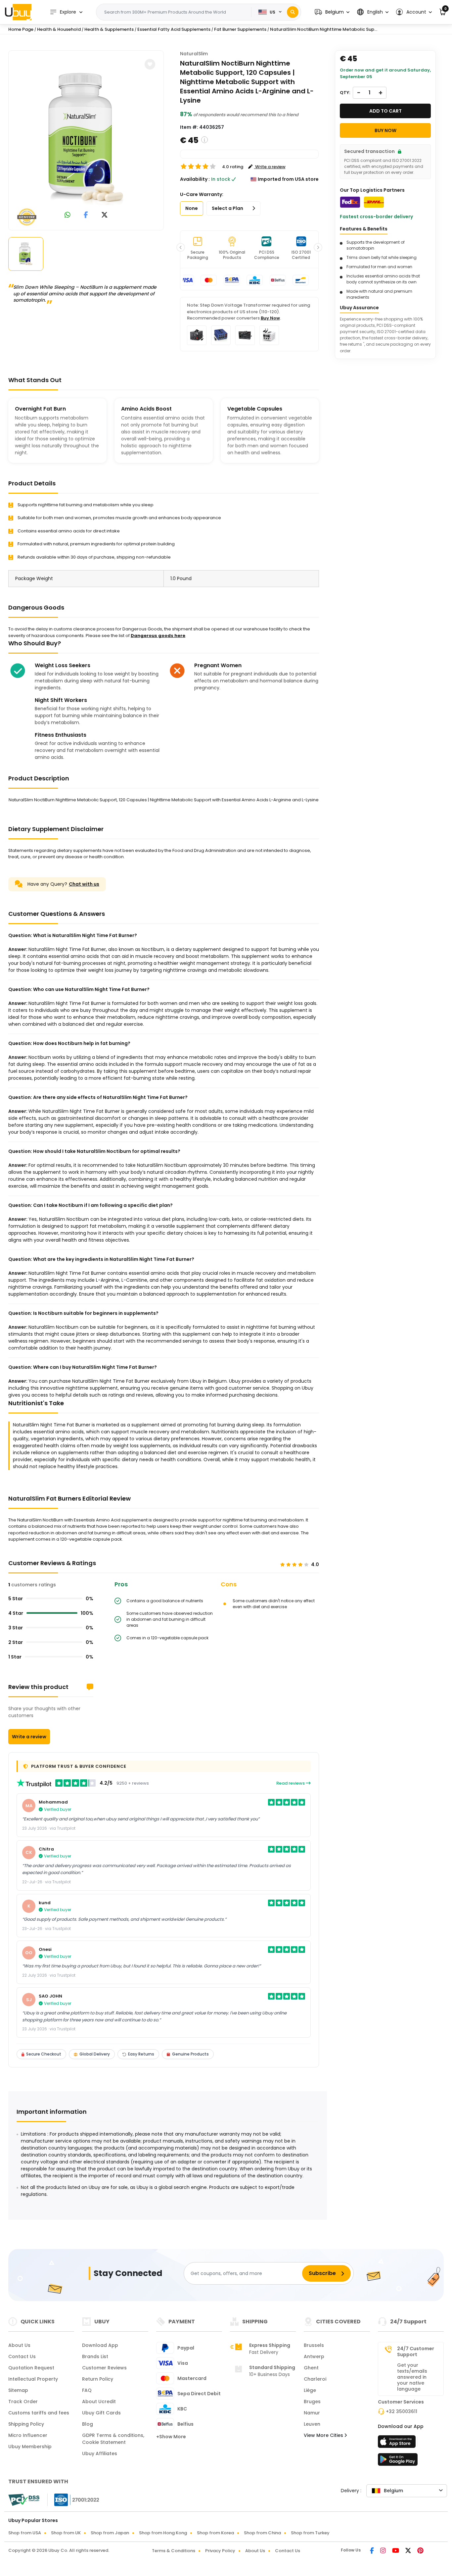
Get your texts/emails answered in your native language (412, 2377)
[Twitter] (409, 2551)
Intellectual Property (33, 2379)
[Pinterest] (420, 2551)
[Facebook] (372, 2551)
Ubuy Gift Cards (101, 2413)
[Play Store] (398, 2461)
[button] (332, 12)
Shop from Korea (215, 2533)
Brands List (95, 2356)
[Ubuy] (18, 12)
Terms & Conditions (174, 2551)
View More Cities (324, 2435)
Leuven (312, 2424)
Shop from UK (66, 2533)
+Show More (171, 2437)
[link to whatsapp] (68, 215)
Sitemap (18, 2390)
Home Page (21, 29)
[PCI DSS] (24, 2500)
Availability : (195, 179)
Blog (88, 2424)
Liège (310, 2390)
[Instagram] (384, 2551)
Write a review (29, 1737)
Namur (312, 2413)
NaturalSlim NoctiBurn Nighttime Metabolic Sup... (324, 29)
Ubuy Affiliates (100, 2453)
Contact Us (22, 2356)
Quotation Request (31, 2368)
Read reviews (291, 1783)
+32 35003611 (402, 2411)
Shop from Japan (110, 2533)
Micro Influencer (28, 2435)
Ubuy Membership (30, 2447)
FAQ (87, 2390)
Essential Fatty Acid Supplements (174, 29)
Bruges (312, 2402)
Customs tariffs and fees (39, 2413)
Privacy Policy (220, 2551)
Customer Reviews (104, 2368)
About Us (19, 2345)
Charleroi (315, 2379)
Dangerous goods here (158, 636)
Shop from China (262, 2533)
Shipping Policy (26, 2424)
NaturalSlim (194, 54)
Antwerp (314, 2356)
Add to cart (385, 111)
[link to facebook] (86, 215)
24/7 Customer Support (416, 2352)
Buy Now (270, 318)
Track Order (23, 2402)
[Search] (293, 12)
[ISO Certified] (73, 2500)
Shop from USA (25, 2533)
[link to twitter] (105, 215)
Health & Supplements (109, 29)
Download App (100, 2345)
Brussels (314, 2345)
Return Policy (98, 2379)
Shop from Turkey (310, 2533)
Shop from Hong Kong (163, 2533)
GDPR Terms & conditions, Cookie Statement (113, 2439)
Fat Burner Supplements (240, 29)
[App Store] (398, 2444)
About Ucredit (99, 2402)
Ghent (311, 2368)
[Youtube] (396, 2551)
